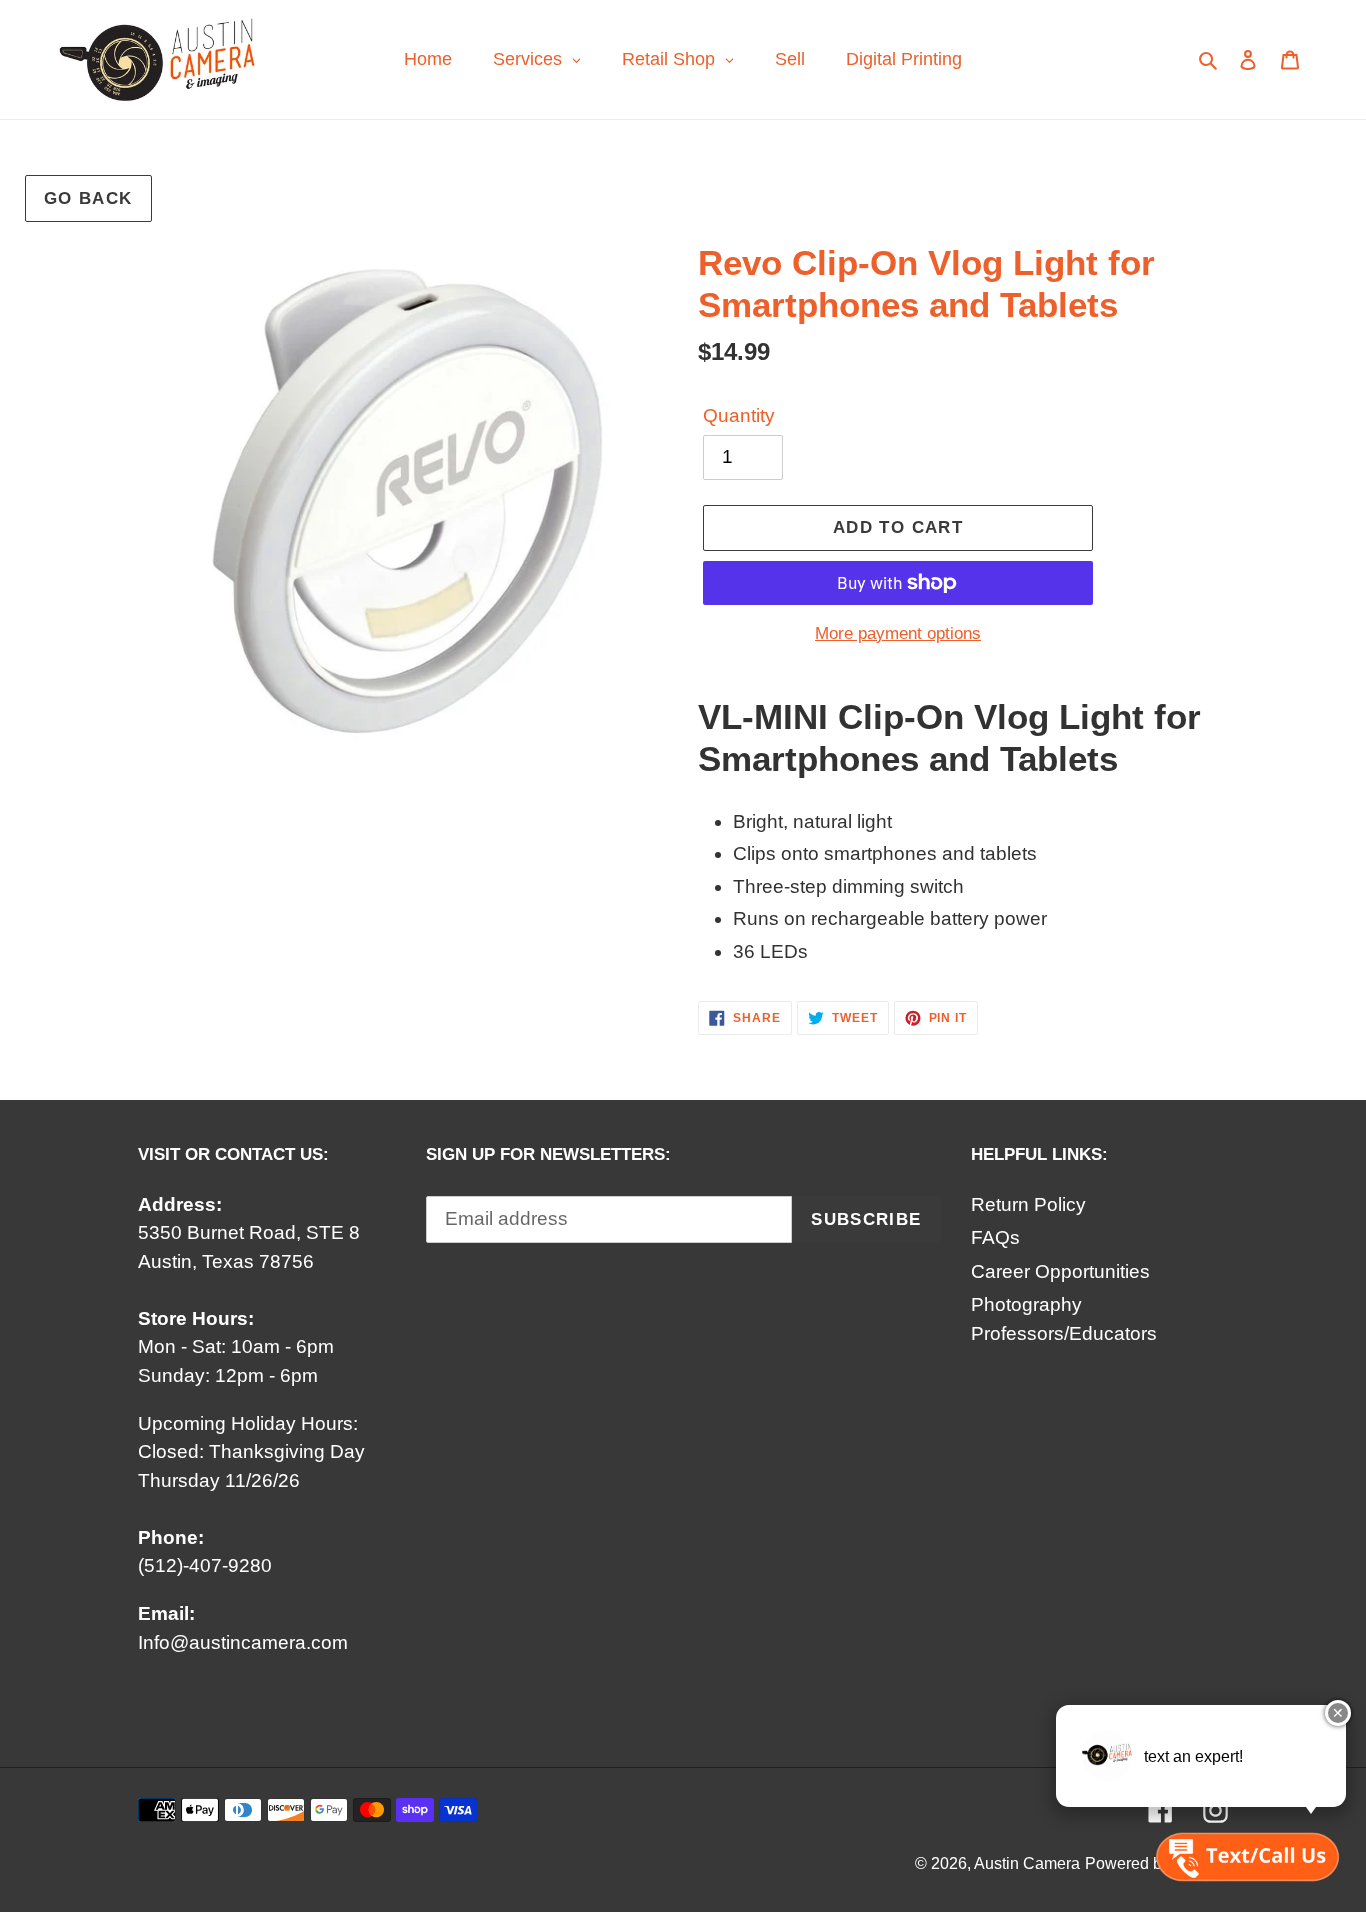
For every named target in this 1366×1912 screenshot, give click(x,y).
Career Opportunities (1060, 1271)
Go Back (88, 198)
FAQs (995, 1237)
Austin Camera (1027, 1863)
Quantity (739, 415)
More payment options (898, 633)
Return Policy (1028, 1204)
